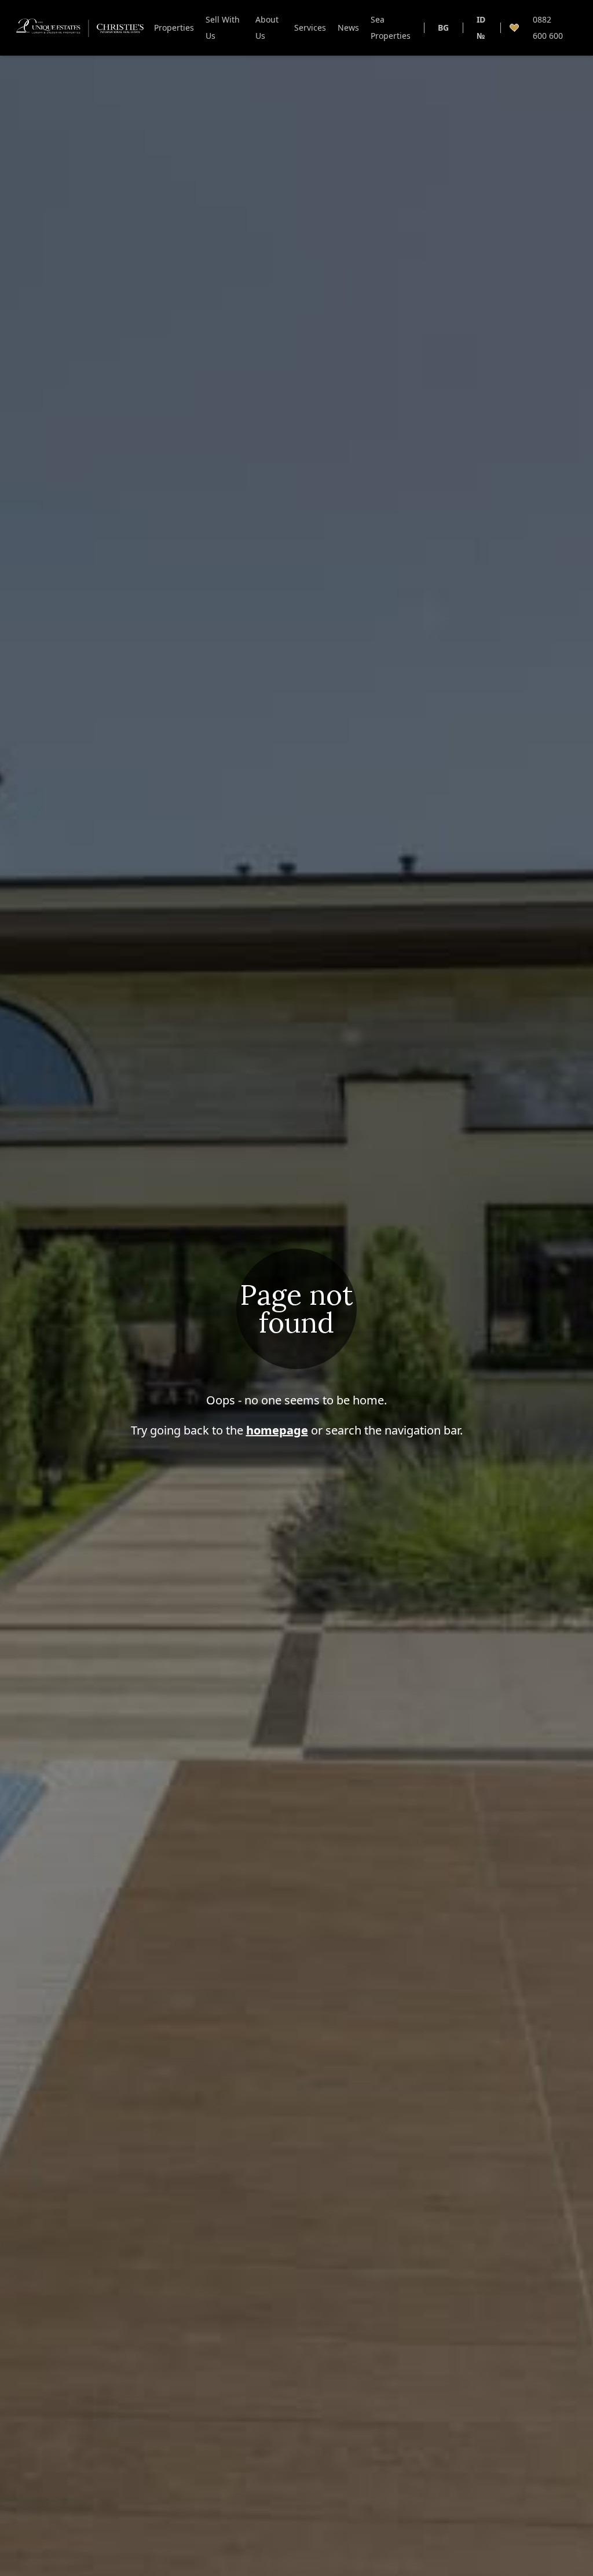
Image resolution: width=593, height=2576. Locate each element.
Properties (174, 28)
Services (310, 28)
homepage (277, 1430)
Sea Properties (391, 28)
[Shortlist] (514, 28)
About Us (267, 28)
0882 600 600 (548, 28)
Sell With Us (223, 28)
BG (443, 28)
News (348, 28)
